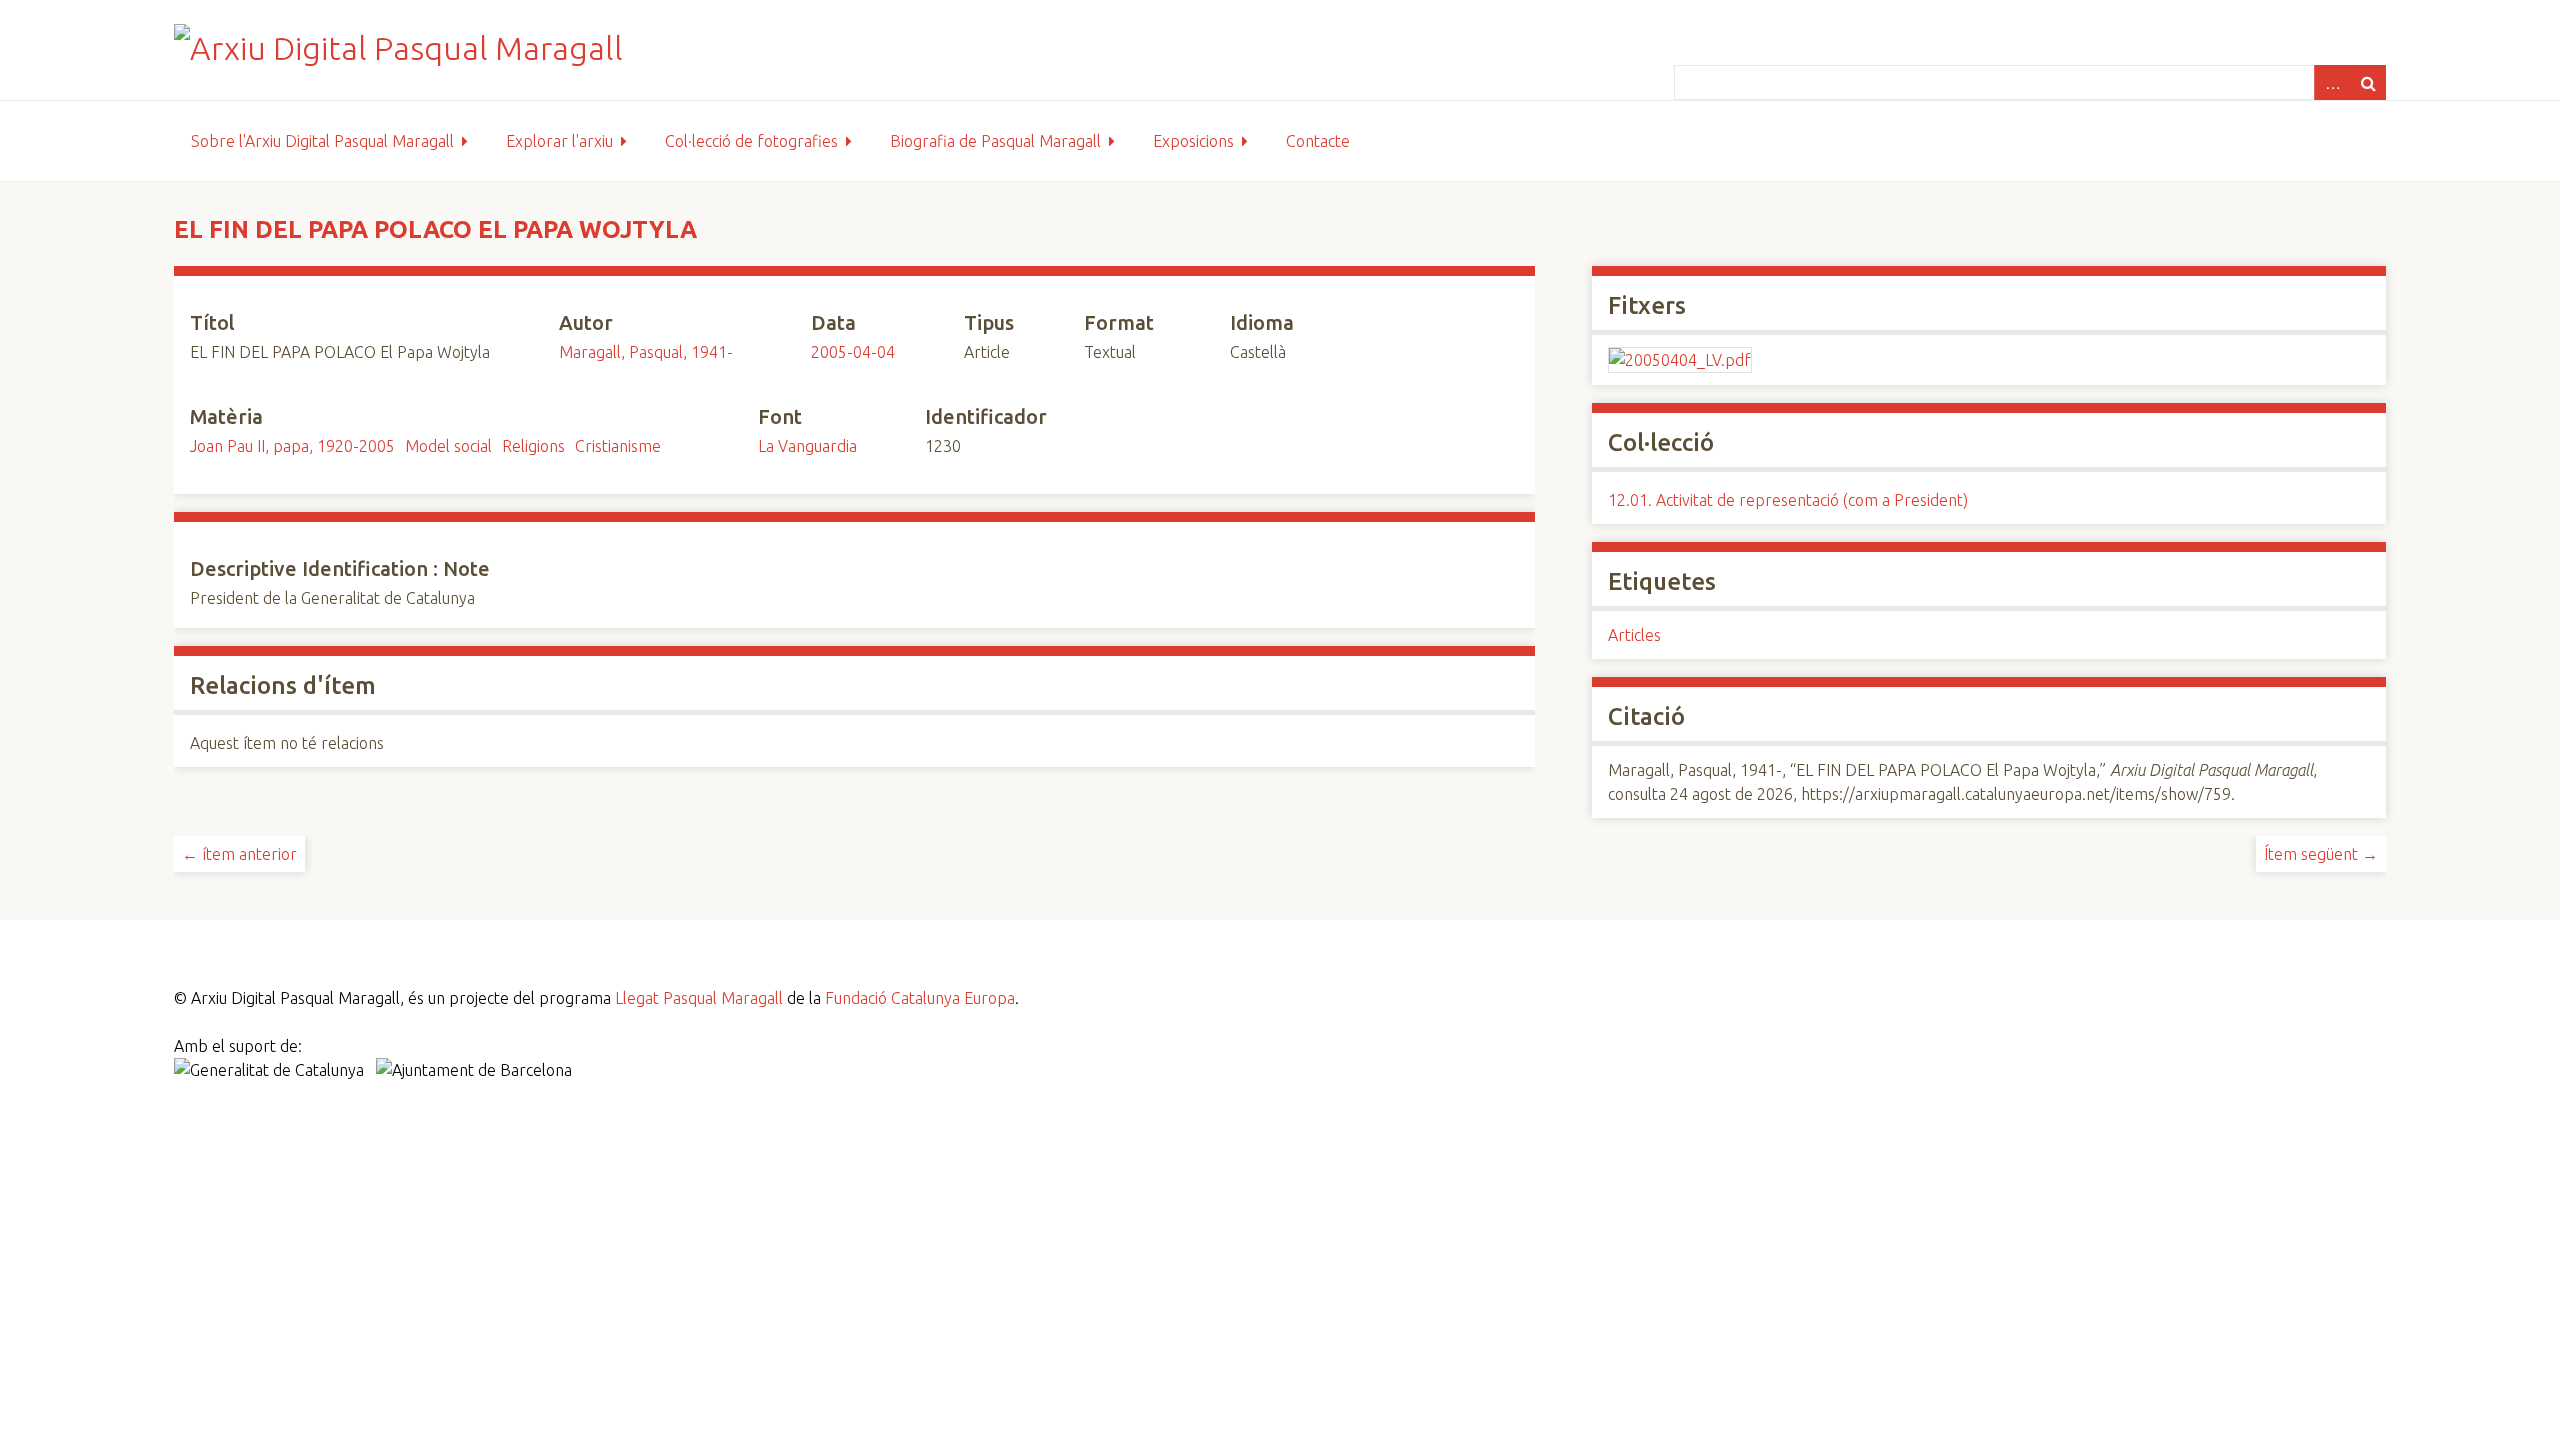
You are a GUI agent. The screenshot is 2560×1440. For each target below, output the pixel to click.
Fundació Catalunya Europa (920, 998)
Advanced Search (2332, 82)
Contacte (1318, 141)
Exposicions (1193, 141)
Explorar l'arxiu (559, 141)
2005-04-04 (853, 352)
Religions (533, 446)
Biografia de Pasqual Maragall (995, 141)
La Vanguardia (807, 446)
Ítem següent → (2321, 854)
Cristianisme (618, 446)
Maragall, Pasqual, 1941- (646, 352)
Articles (1634, 635)
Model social (448, 446)
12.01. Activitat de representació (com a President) (1788, 500)
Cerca (2368, 82)
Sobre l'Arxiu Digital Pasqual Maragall (322, 141)
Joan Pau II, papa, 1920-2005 (292, 446)
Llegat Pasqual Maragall (699, 998)
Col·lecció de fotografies (751, 141)
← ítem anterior (239, 854)
